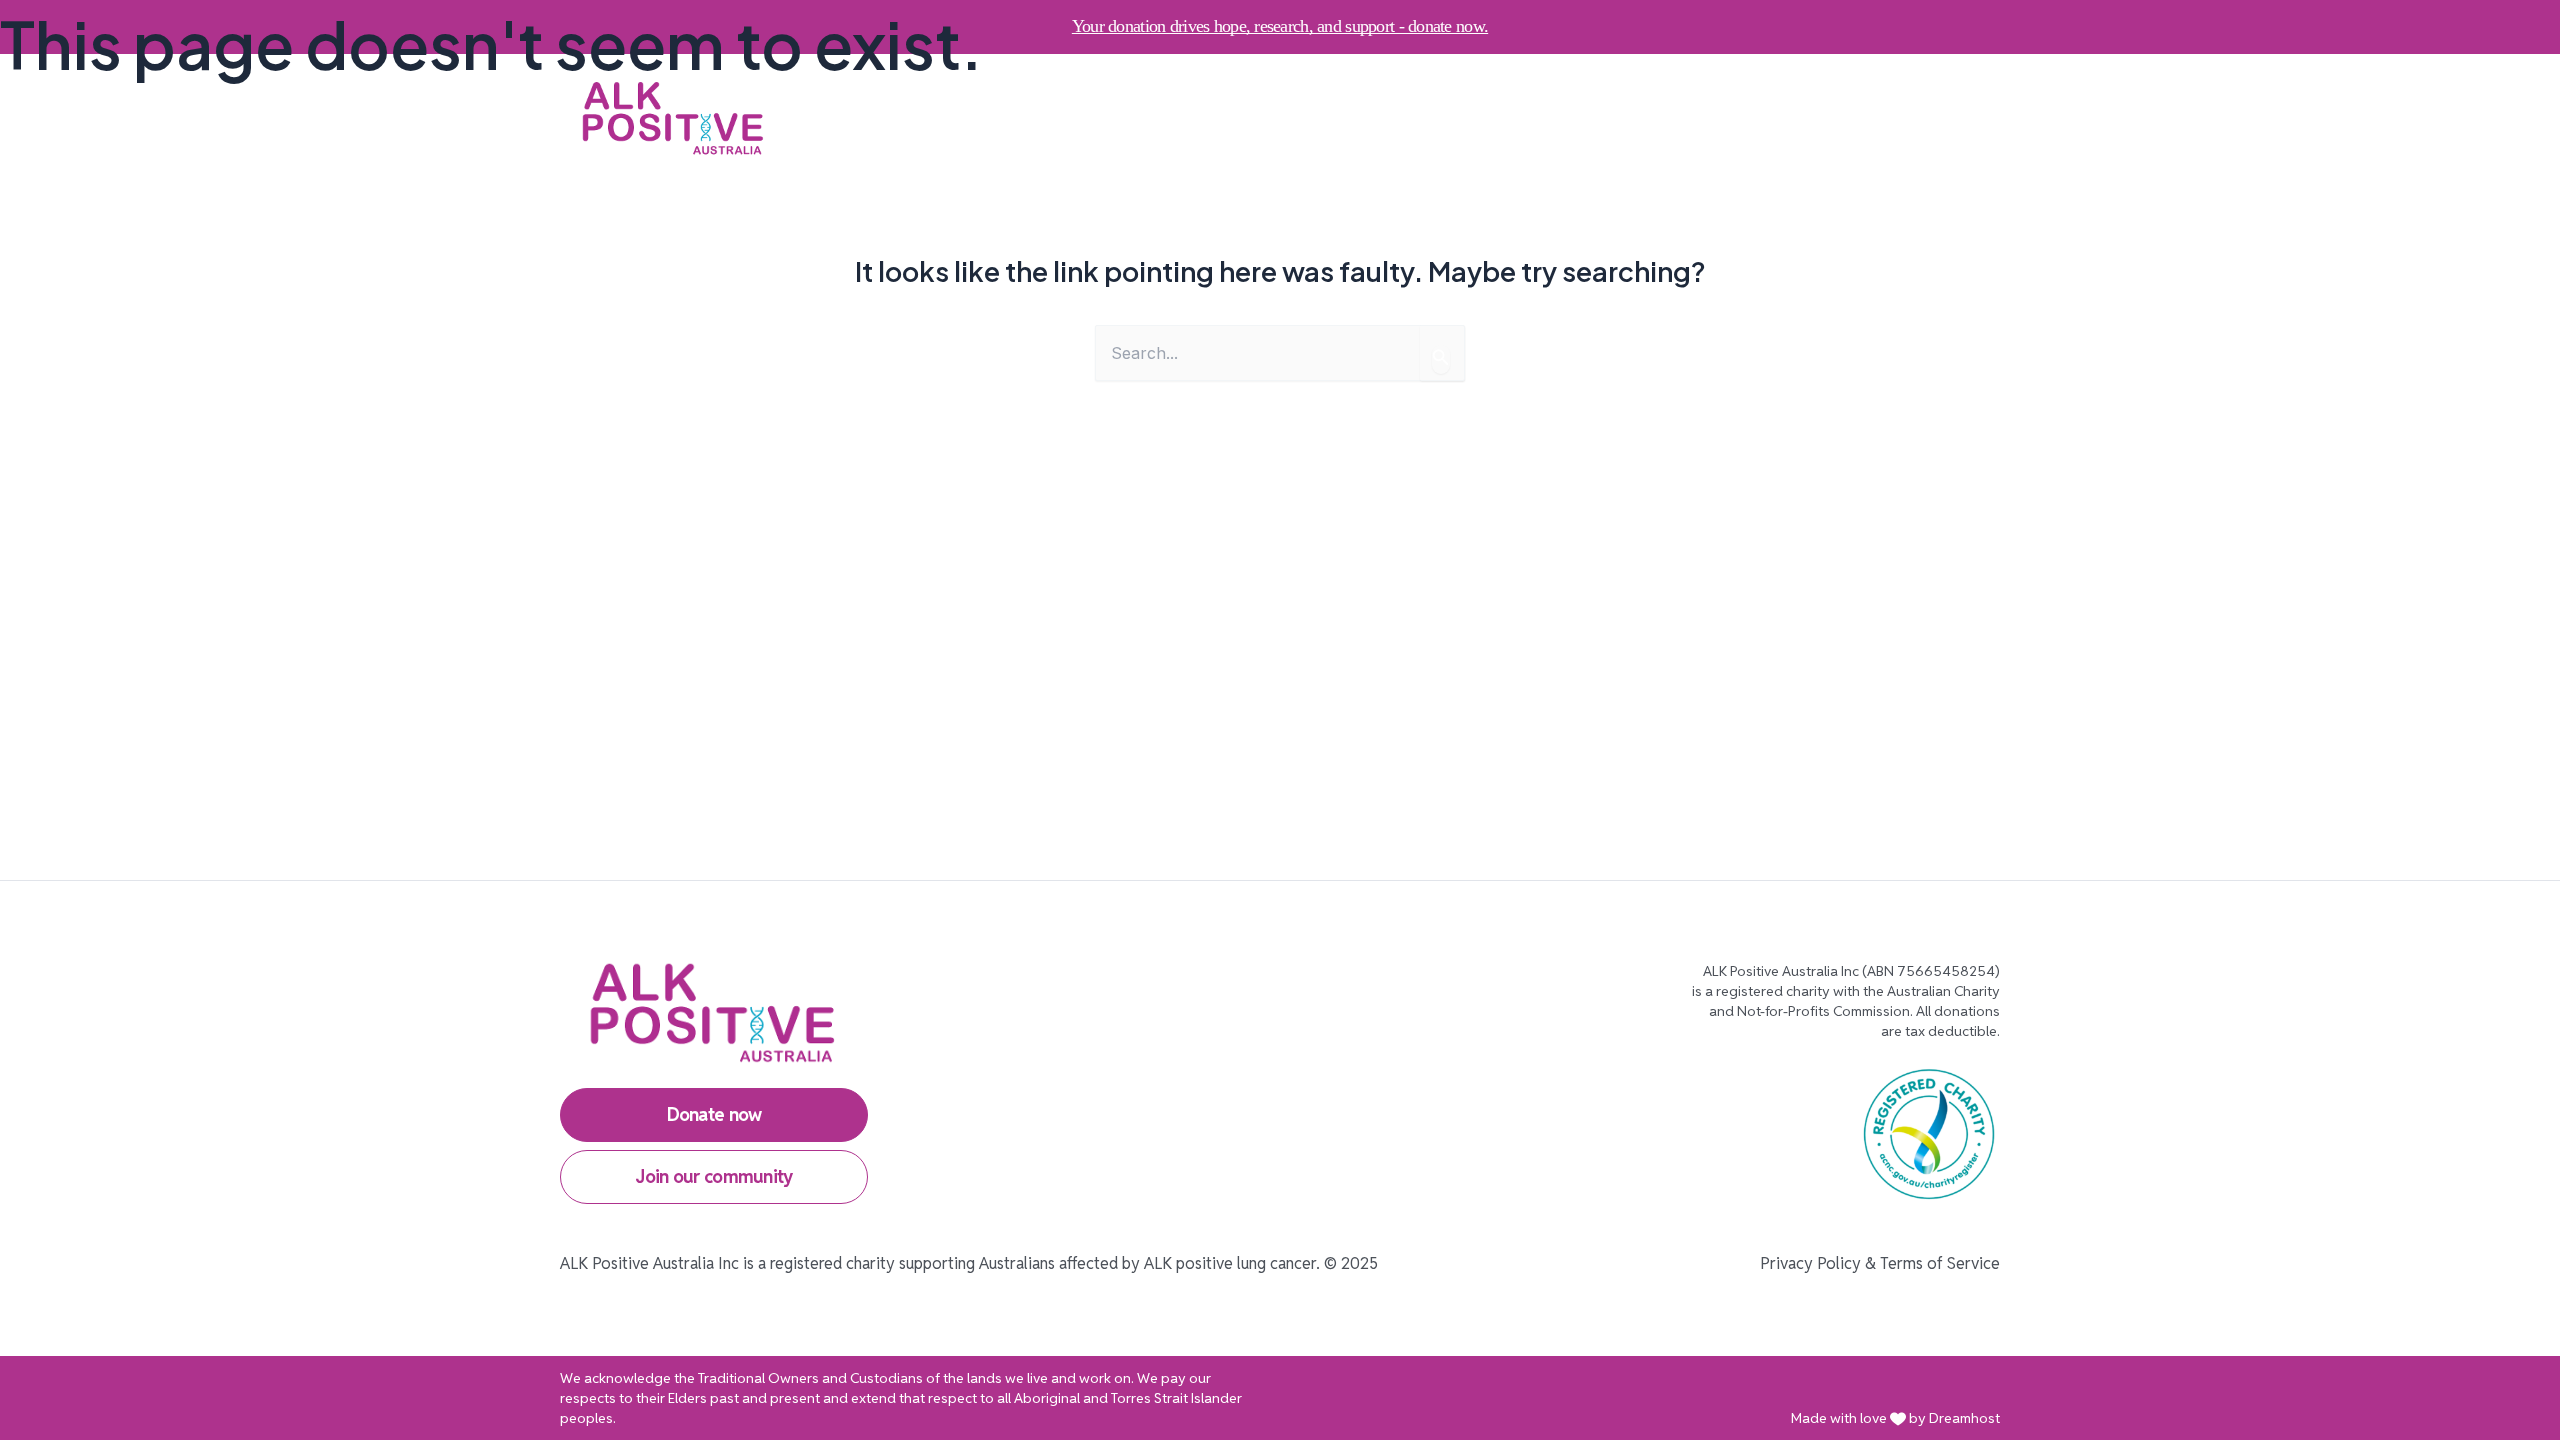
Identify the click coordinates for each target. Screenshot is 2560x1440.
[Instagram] (1763, 118)
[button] (1284, 118)
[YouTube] (1925, 118)
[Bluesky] (1979, 118)
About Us (1237, 117)
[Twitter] (1871, 118)
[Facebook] (1817, 118)
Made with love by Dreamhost (1895, 1418)
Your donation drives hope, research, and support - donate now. (1280, 26)
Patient (1133, 117)
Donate (1364, 117)
